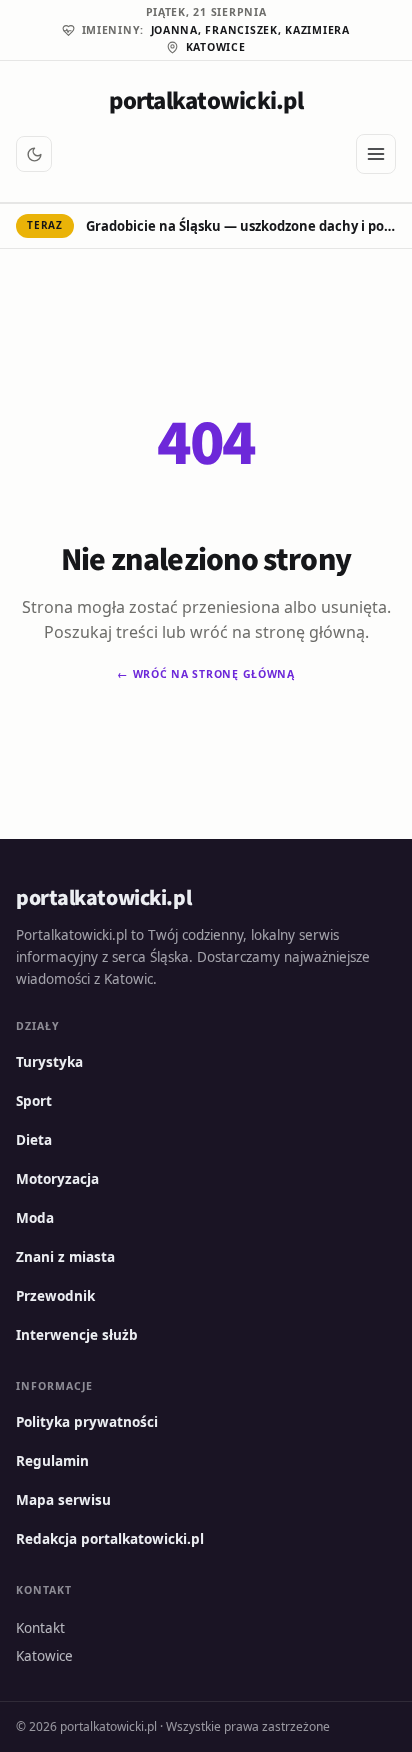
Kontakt (40, 1628)
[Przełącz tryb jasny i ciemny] (34, 154)
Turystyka (49, 1062)
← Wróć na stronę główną (206, 674)
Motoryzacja (57, 1179)
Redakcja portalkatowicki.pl (110, 1539)
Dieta (34, 1140)
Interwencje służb (77, 1335)
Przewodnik (55, 1296)
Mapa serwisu (63, 1500)
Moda (35, 1218)
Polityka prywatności (87, 1422)
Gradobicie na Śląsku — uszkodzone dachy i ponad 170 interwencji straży (241, 226)
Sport (34, 1101)
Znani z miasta (65, 1257)
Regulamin (52, 1461)
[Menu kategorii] (376, 154)
